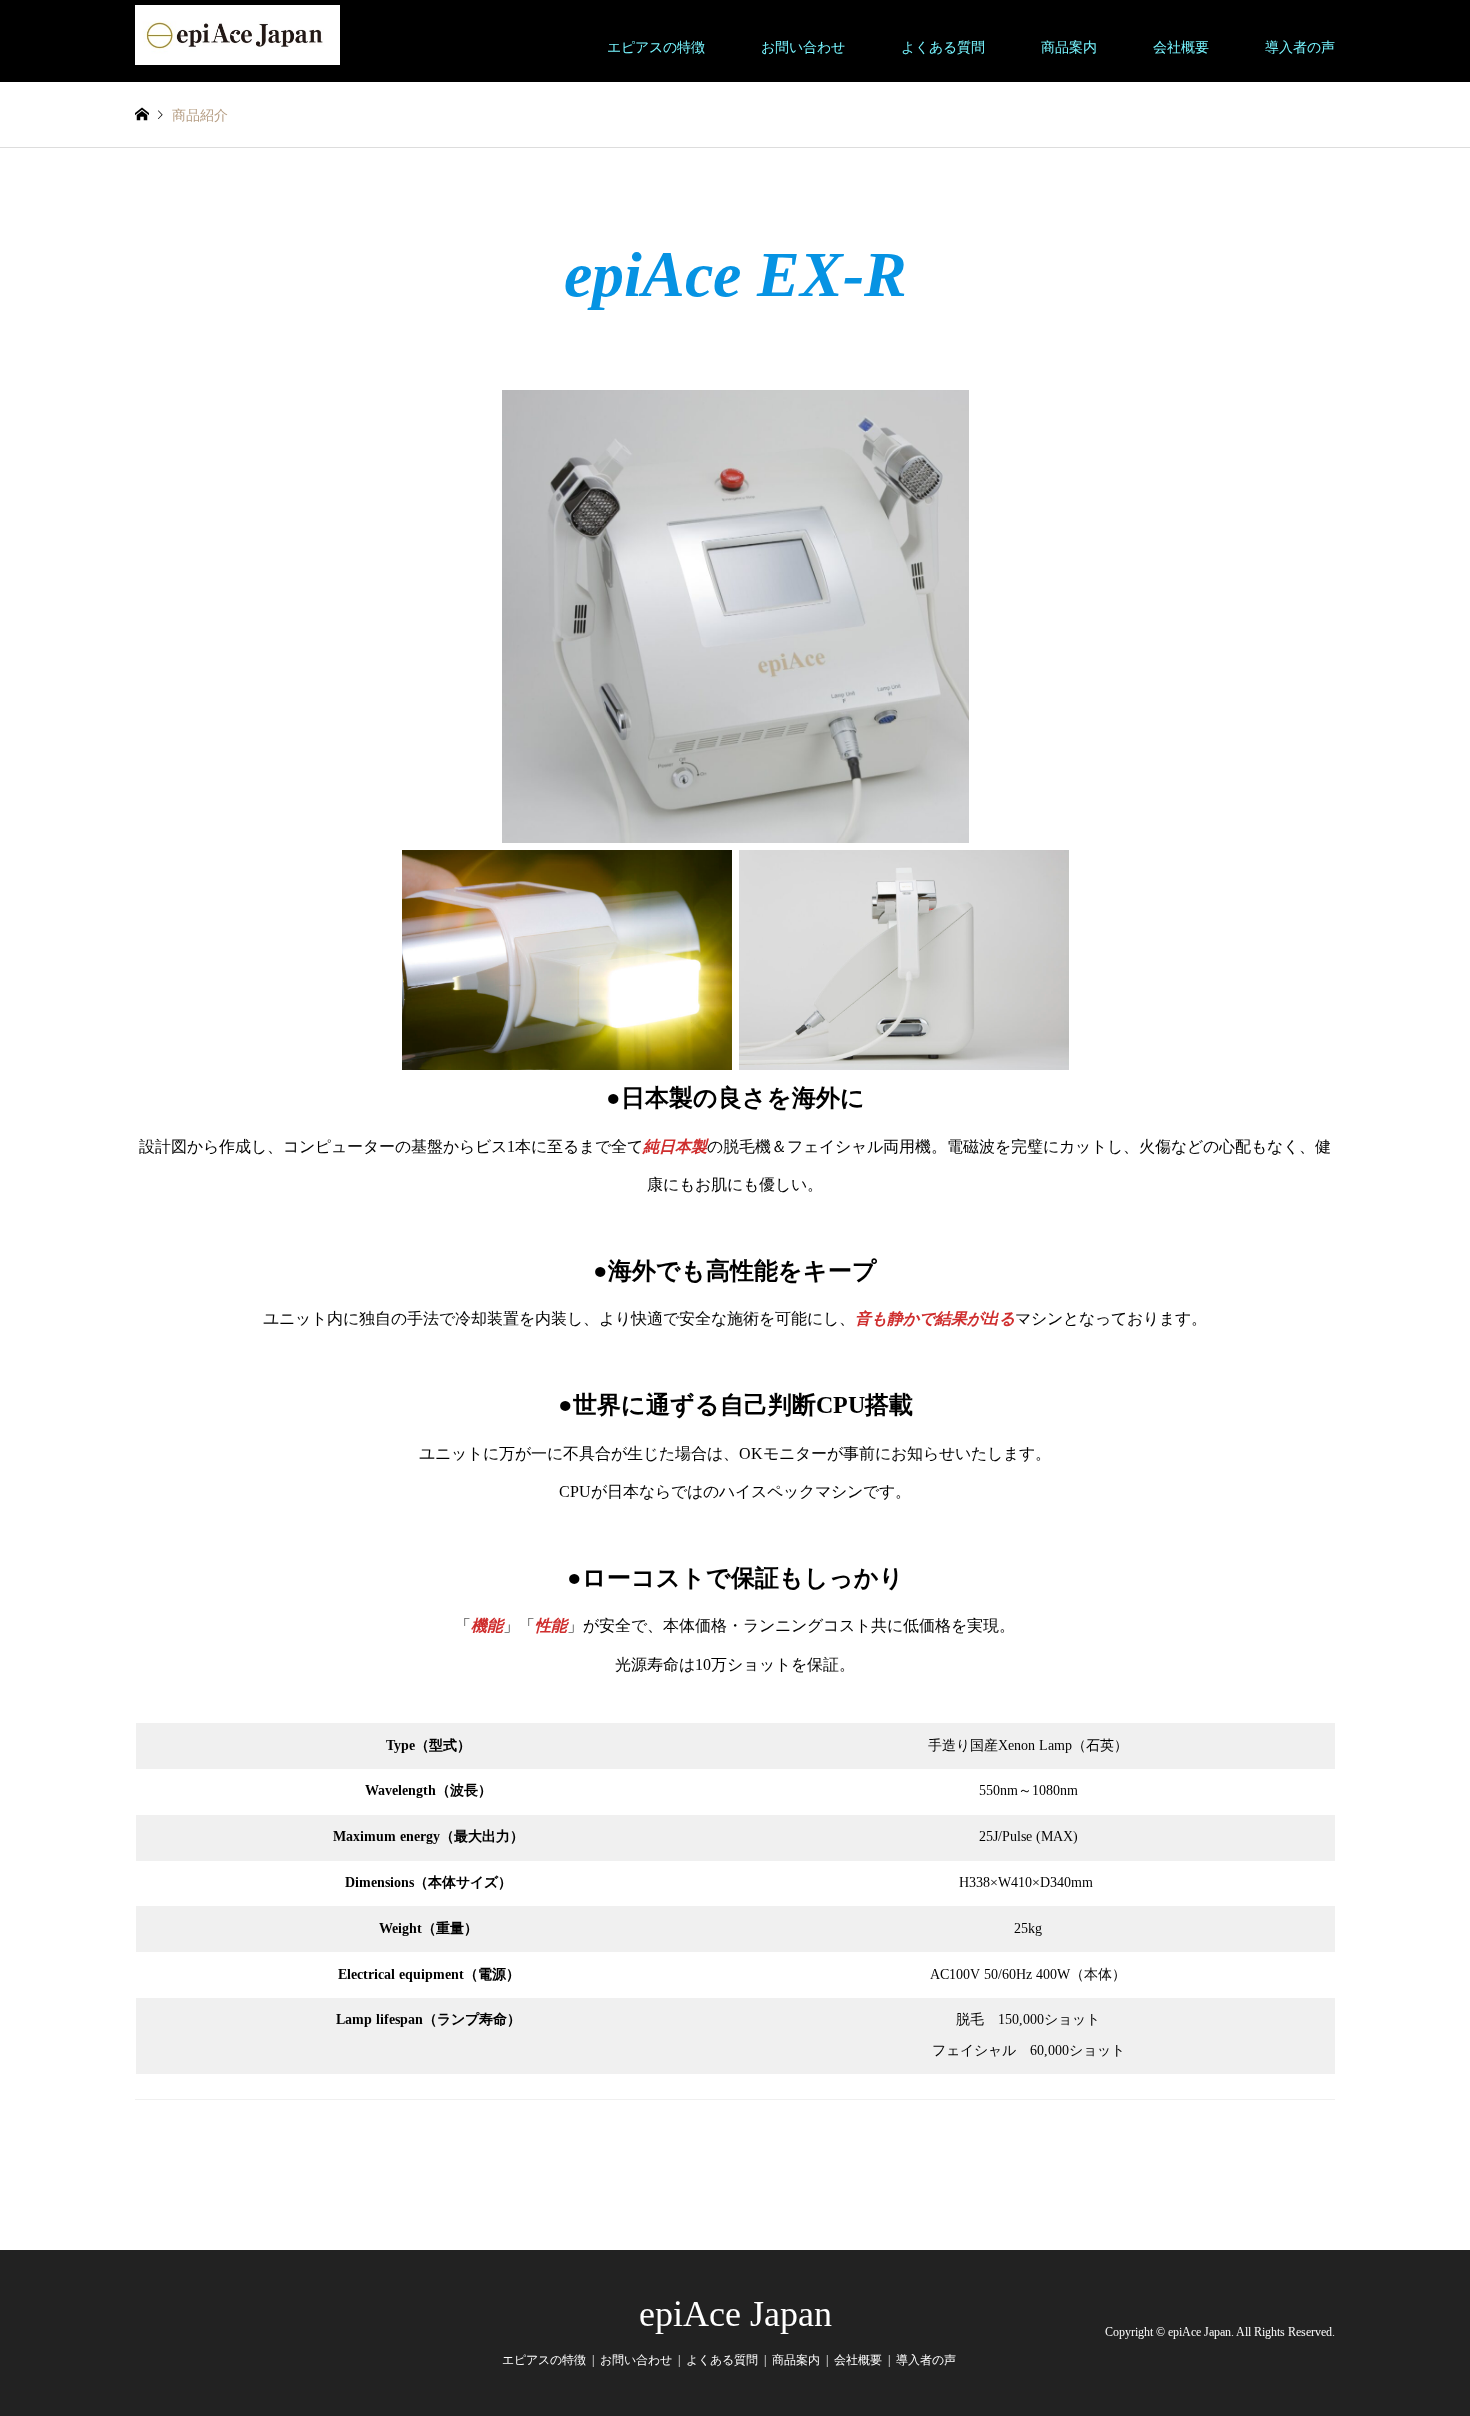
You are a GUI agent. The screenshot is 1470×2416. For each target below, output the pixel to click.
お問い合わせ (803, 47)
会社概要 (1181, 47)
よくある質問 (943, 47)
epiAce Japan (735, 2314)
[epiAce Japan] (237, 33)
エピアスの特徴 (656, 47)
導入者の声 (1300, 47)
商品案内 (1069, 47)
